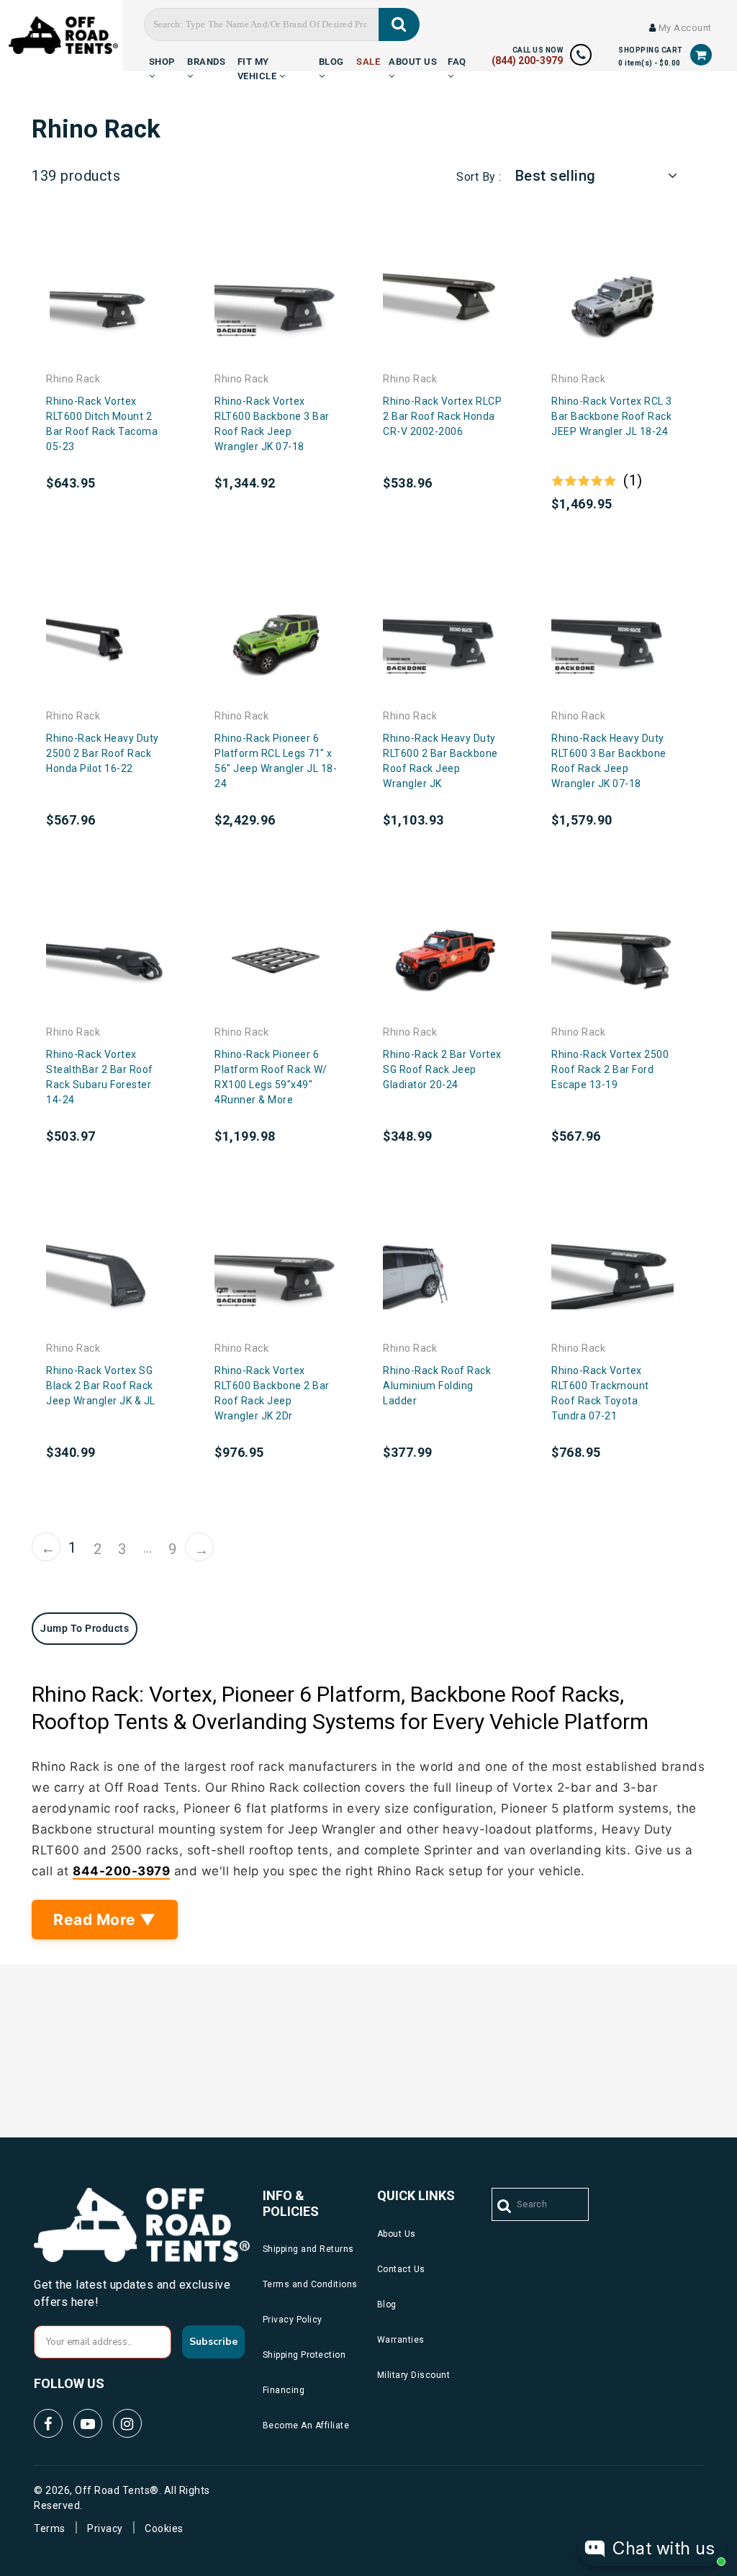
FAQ (457, 59)
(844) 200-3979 (527, 60)
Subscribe (213, 2342)
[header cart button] (701, 55)
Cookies (164, 2528)
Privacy (105, 2528)
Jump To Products (85, 1628)
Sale (368, 59)
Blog (331, 59)
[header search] (399, 24)
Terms (50, 2528)
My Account (684, 28)
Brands (206, 59)
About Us (413, 59)
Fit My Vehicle (258, 59)
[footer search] (505, 2207)
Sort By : (479, 177)
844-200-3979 (121, 1871)
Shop (162, 59)
